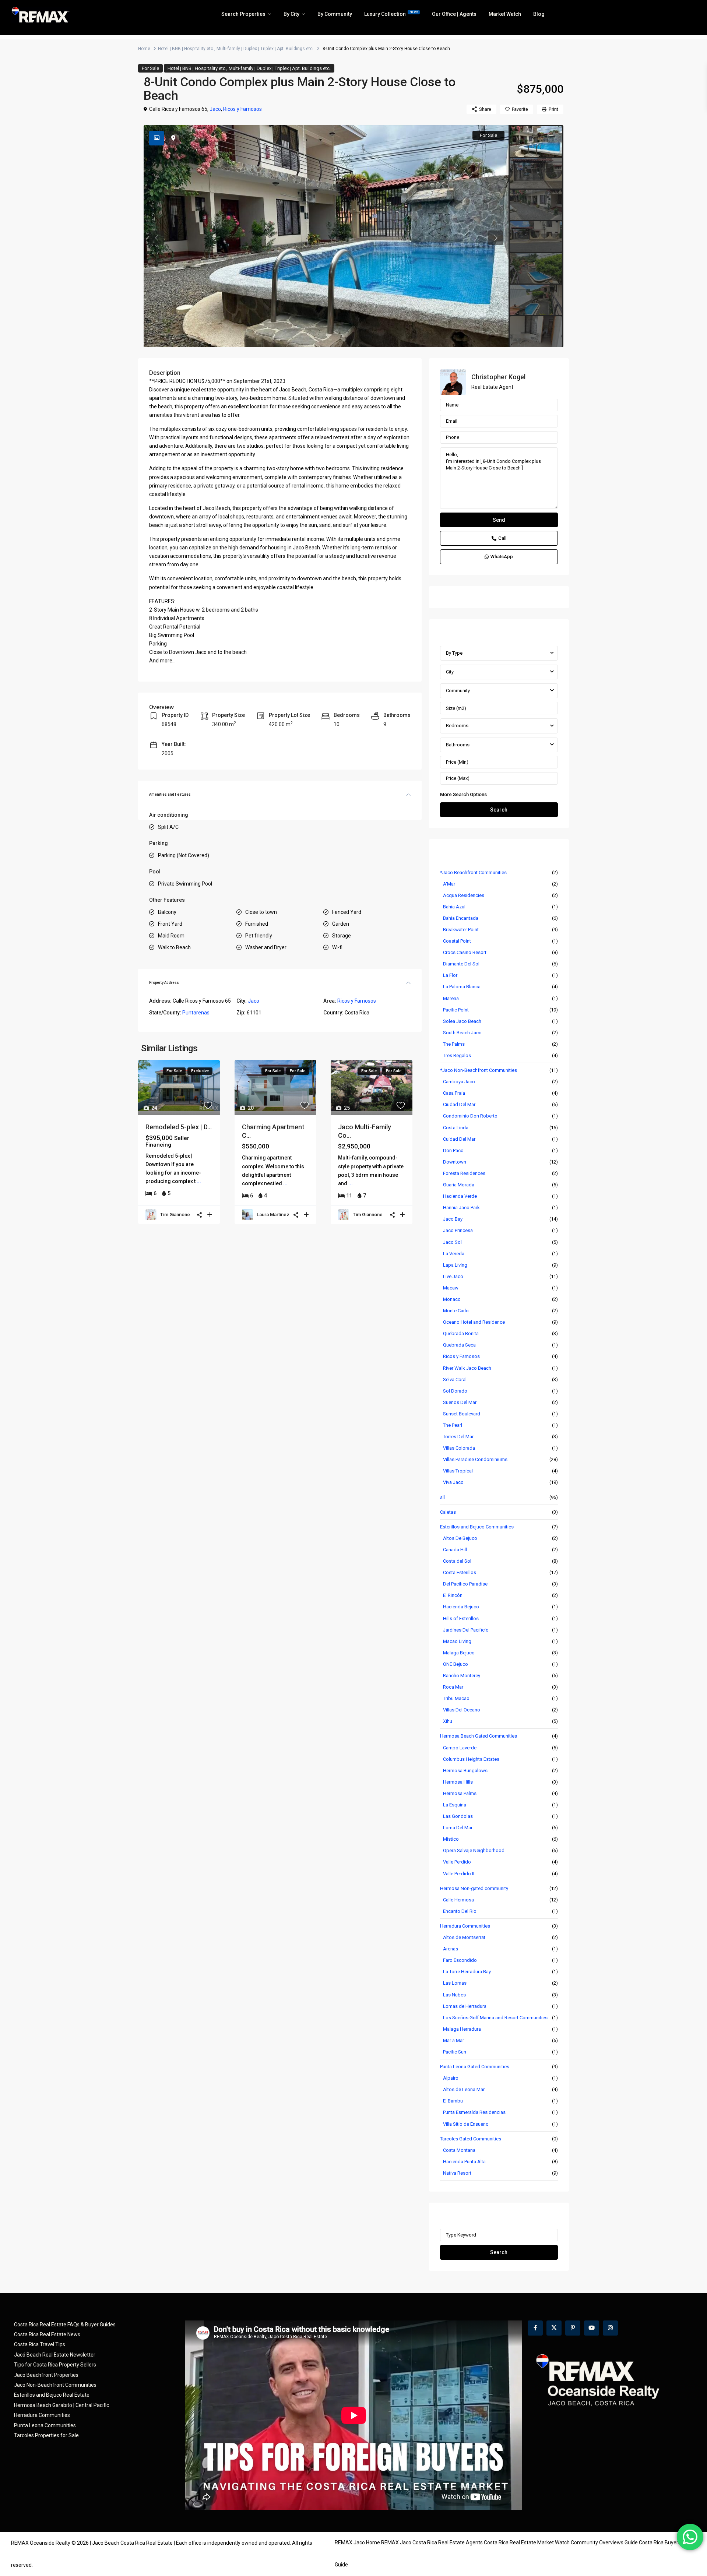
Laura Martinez (273, 1215)
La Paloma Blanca (462, 987)
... (199, 1181)
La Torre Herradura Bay (467, 1972)
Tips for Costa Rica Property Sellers (55, 2365)
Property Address (164, 983)
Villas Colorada (459, 1448)
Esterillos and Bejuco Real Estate (52, 2395)
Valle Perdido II (459, 1874)
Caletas (448, 1512)
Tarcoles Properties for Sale (46, 2435)
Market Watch (505, 14)
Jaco (215, 109)
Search (499, 810)
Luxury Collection (391, 14)
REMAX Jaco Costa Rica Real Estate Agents (432, 2542)
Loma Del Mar (458, 1828)
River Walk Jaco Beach (467, 1368)
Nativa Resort (457, 2173)
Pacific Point (456, 1010)
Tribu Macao (456, 1698)
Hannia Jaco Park (461, 1208)
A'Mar (449, 884)
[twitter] (554, 2328)
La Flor (450, 975)
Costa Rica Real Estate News (47, 2334)
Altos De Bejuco (460, 1538)
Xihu (448, 1721)
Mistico (451, 1839)
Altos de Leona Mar (464, 2089)
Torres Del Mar (458, 1437)
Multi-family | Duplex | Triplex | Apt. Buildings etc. (265, 49)
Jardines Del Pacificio (466, 1630)
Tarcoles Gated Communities (471, 2139)
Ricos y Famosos (242, 109)
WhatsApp (502, 557)
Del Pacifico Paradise (465, 1584)
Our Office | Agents (454, 14)
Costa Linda (456, 1128)
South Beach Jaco (462, 1033)
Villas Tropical (458, 1471)
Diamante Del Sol (461, 964)
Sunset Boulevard (462, 1414)
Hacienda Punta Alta (464, 2162)
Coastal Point (457, 941)
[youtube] (592, 2328)
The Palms (454, 1044)
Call (502, 538)
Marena (451, 998)
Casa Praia (454, 1093)
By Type (454, 653)
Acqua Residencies (464, 895)
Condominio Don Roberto (470, 1116)
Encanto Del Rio (460, 1911)
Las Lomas (455, 1983)
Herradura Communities (465, 1926)
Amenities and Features (170, 794)
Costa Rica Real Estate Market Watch (527, 2542)
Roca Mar (453, 1687)
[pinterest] (573, 2328)
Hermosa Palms (460, 1793)
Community (458, 691)
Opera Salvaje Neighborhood (474, 1850)
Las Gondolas (458, 1816)
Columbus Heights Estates (471, 1759)
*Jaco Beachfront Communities (473, 872)
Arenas (451, 1949)
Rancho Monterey (462, 1676)
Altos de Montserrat (464, 1937)
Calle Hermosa (458, 1900)
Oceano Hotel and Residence (474, 1322)
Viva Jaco (453, 1482)
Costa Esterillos (460, 1572)
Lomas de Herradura (465, 2006)
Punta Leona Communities (45, 2425)
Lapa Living (455, 1265)
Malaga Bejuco (459, 1653)
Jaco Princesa (458, 1230)
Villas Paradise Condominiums (475, 1459)
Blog (539, 14)
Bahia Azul (454, 907)
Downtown (455, 1162)
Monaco (452, 1299)
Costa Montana (459, 2150)
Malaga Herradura (462, 2029)
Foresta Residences (464, 1173)
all (442, 1497)
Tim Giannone (175, 1215)
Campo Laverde (460, 1748)
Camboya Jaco (459, 1082)
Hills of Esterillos (461, 1618)
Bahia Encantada (461, 918)
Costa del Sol (457, 1561)
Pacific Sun (455, 2052)
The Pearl (453, 1425)
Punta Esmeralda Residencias (474, 2112)
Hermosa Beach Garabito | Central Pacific (61, 2405)
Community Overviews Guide (604, 2542)
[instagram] (610, 2328)
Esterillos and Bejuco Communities (477, 1527)
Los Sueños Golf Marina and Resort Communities (495, 2018)
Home (144, 49)
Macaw (451, 1288)
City (450, 672)
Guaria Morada (459, 1185)
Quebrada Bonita (461, 1333)
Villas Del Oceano (462, 1710)
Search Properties (243, 14)
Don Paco (453, 1150)
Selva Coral (455, 1380)
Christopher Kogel (498, 377)
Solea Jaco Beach (462, 1021)
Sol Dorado (455, 1391)
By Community (335, 14)
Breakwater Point (461, 930)
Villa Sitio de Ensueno (466, 2124)
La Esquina (455, 1805)
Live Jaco (453, 1276)
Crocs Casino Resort (465, 952)
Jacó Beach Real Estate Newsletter (55, 2355)
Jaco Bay (453, 1219)
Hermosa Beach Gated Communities (479, 1736)
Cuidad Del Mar (459, 1139)
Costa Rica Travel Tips (40, 2344)
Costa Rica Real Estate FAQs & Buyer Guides (65, 2325)
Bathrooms (458, 745)
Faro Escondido (460, 1960)
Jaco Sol (452, 1242)
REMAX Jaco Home (357, 2542)
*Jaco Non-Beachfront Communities (479, 1070)
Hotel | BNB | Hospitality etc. (186, 49)
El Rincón (453, 1595)
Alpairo (451, 2078)
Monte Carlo (456, 1311)
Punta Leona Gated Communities (475, 2067)
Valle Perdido (457, 1862)
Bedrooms (457, 726)
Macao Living (457, 1641)
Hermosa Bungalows (465, 1771)
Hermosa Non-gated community (474, 1888)
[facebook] (535, 2328)
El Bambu (453, 2101)
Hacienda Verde (460, 1196)
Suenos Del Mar (460, 1402)
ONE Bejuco (455, 1664)
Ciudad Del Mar (459, 1104)
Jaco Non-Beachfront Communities (55, 2385)
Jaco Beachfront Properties (46, 2375)
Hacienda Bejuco (461, 1607)
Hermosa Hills (458, 1782)
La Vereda (454, 1254)
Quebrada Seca (459, 1345)
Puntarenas (196, 1013)
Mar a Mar (453, 2040)
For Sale (150, 68)
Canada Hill (455, 1550)
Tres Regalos (457, 1055)
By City (291, 14)
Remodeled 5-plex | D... (179, 1127)
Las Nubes (454, 1995)
